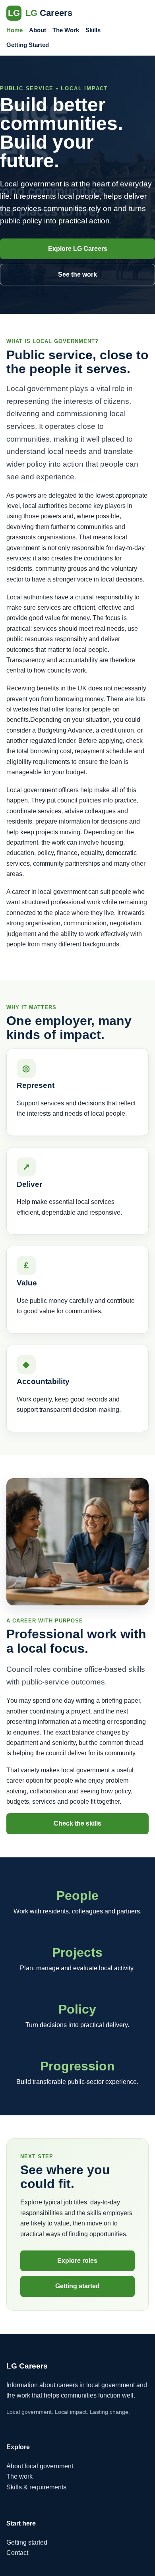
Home (15, 30)
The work (19, 2476)
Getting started (77, 2286)
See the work (77, 274)
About (38, 30)
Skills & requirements (36, 2487)
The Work (66, 30)
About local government (40, 2466)
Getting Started (28, 45)
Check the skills (77, 1823)
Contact (17, 2553)
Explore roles (77, 2261)
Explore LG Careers (78, 249)
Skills (93, 30)
